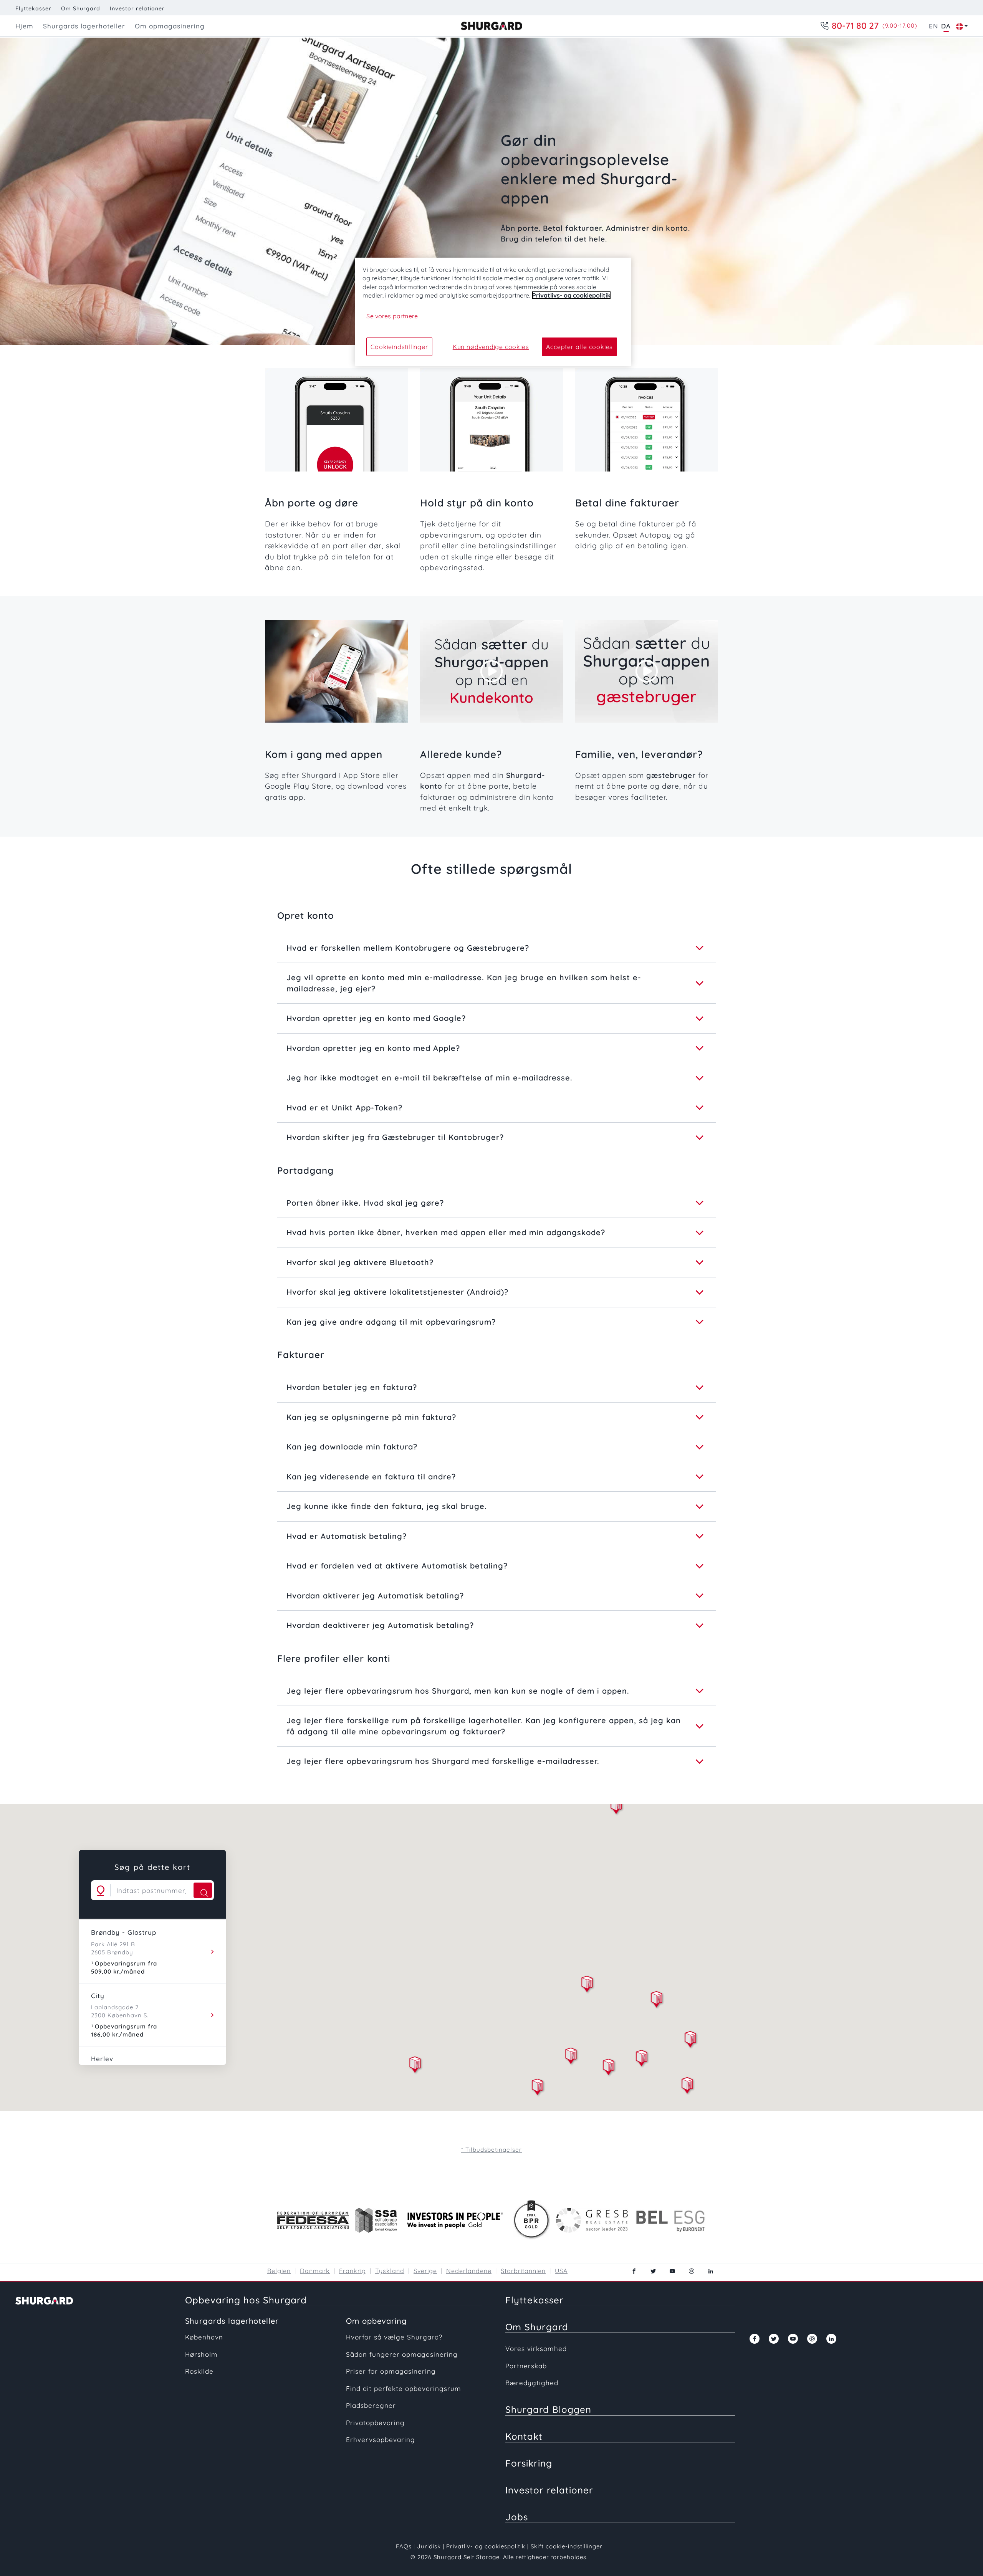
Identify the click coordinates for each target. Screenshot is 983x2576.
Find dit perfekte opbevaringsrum (404, 2388)
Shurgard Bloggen (548, 2409)
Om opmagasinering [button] (170, 26)
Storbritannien (523, 2271)
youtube (672, 2271)
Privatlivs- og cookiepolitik (571, 295)
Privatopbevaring (375, 2423)
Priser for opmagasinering (391, 2371)
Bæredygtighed (532, 2383)
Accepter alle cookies (579, 347)
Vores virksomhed (536, 2349)
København (204, 2337)
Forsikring (529, 2463)
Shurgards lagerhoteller (232, 2321)
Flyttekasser (33, 8)
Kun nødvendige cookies (491, 347)
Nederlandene (469, 2271)
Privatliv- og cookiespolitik (486, 2546)
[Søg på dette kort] (203, 1890)
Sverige (425, 2271)
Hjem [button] (24, 26)
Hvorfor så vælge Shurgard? (394, 2337)
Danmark (315, 2271)
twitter (653, 2271)
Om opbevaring (376, 2321)
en (933, 26)
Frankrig (352, 2271)
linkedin (711, 2271)
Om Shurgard (81, 8)
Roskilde (199, 2371)
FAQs (404, 2546)
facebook (634, 2271)
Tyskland (390, 2271)
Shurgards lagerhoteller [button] (84, 26)
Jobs (517, 2517)
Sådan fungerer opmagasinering (402, 2354)
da (946, 26)
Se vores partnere (392, 316)
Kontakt (524, 2436)
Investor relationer (137, 8)
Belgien (279, 2271)
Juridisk (429, 2546)
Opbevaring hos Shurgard (246, 2300)
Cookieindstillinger (399, 347)
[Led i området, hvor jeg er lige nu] (101, 1890)
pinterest (692, 2271)
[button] (571, 2057)
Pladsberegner (371, 2405)
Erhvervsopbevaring (381, 2440)
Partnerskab (526, 2366)
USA (561, 2271)
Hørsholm (201, 2354)
